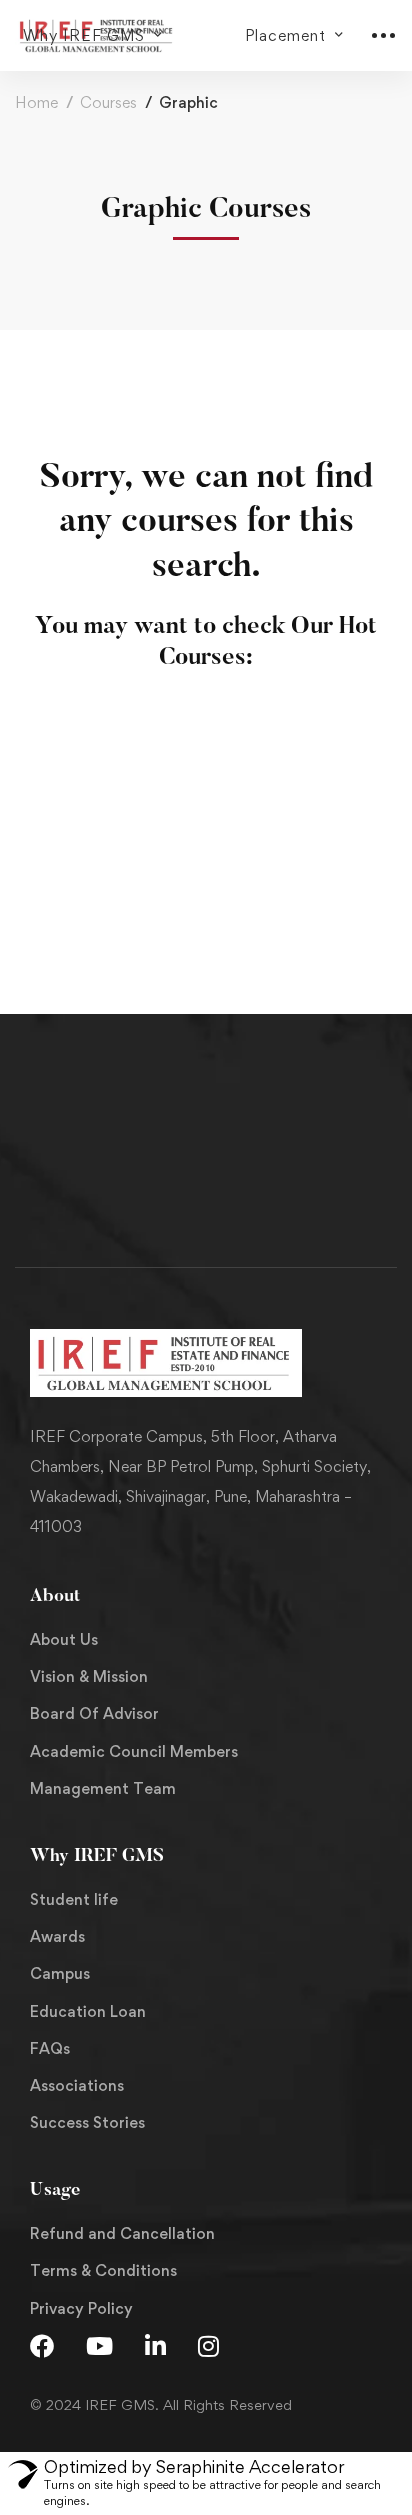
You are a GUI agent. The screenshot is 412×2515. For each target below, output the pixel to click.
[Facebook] (42, 2346)
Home (36, 102)
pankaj (57, 868)
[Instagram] (208, 2346)
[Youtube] (99, 2346)
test (49, 902)
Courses (108, 102)
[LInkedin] (155, 2346)
